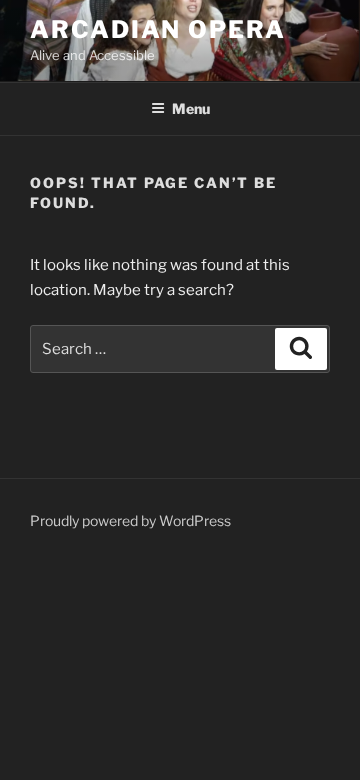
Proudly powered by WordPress (130, 520)
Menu (191, 108)
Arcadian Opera (158, 29)
